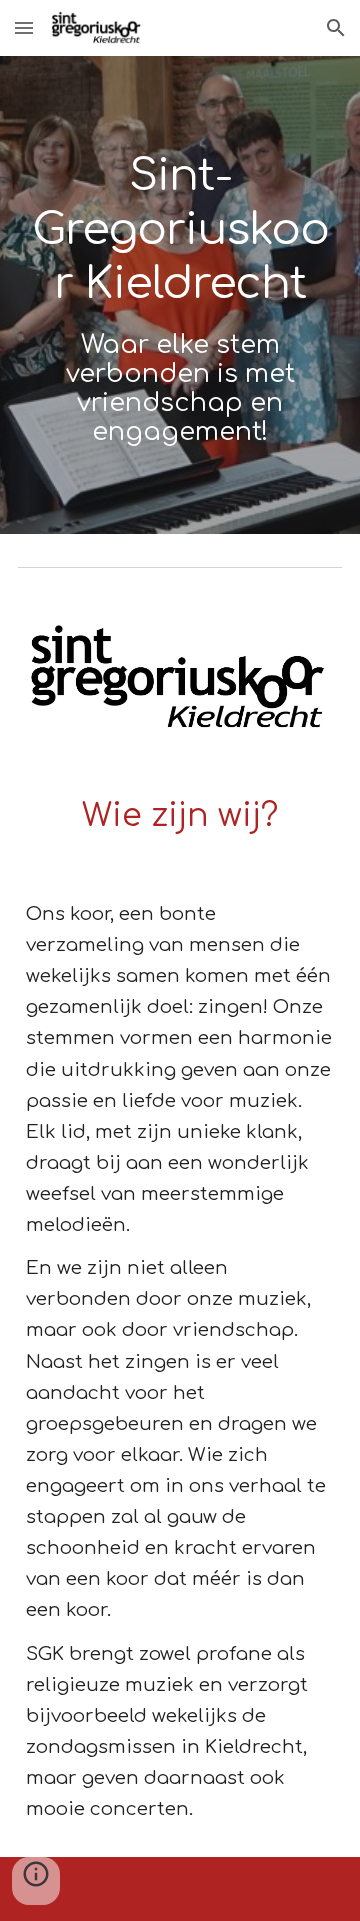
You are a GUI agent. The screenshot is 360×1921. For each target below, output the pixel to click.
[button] (24, 27)
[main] (180, 295)
